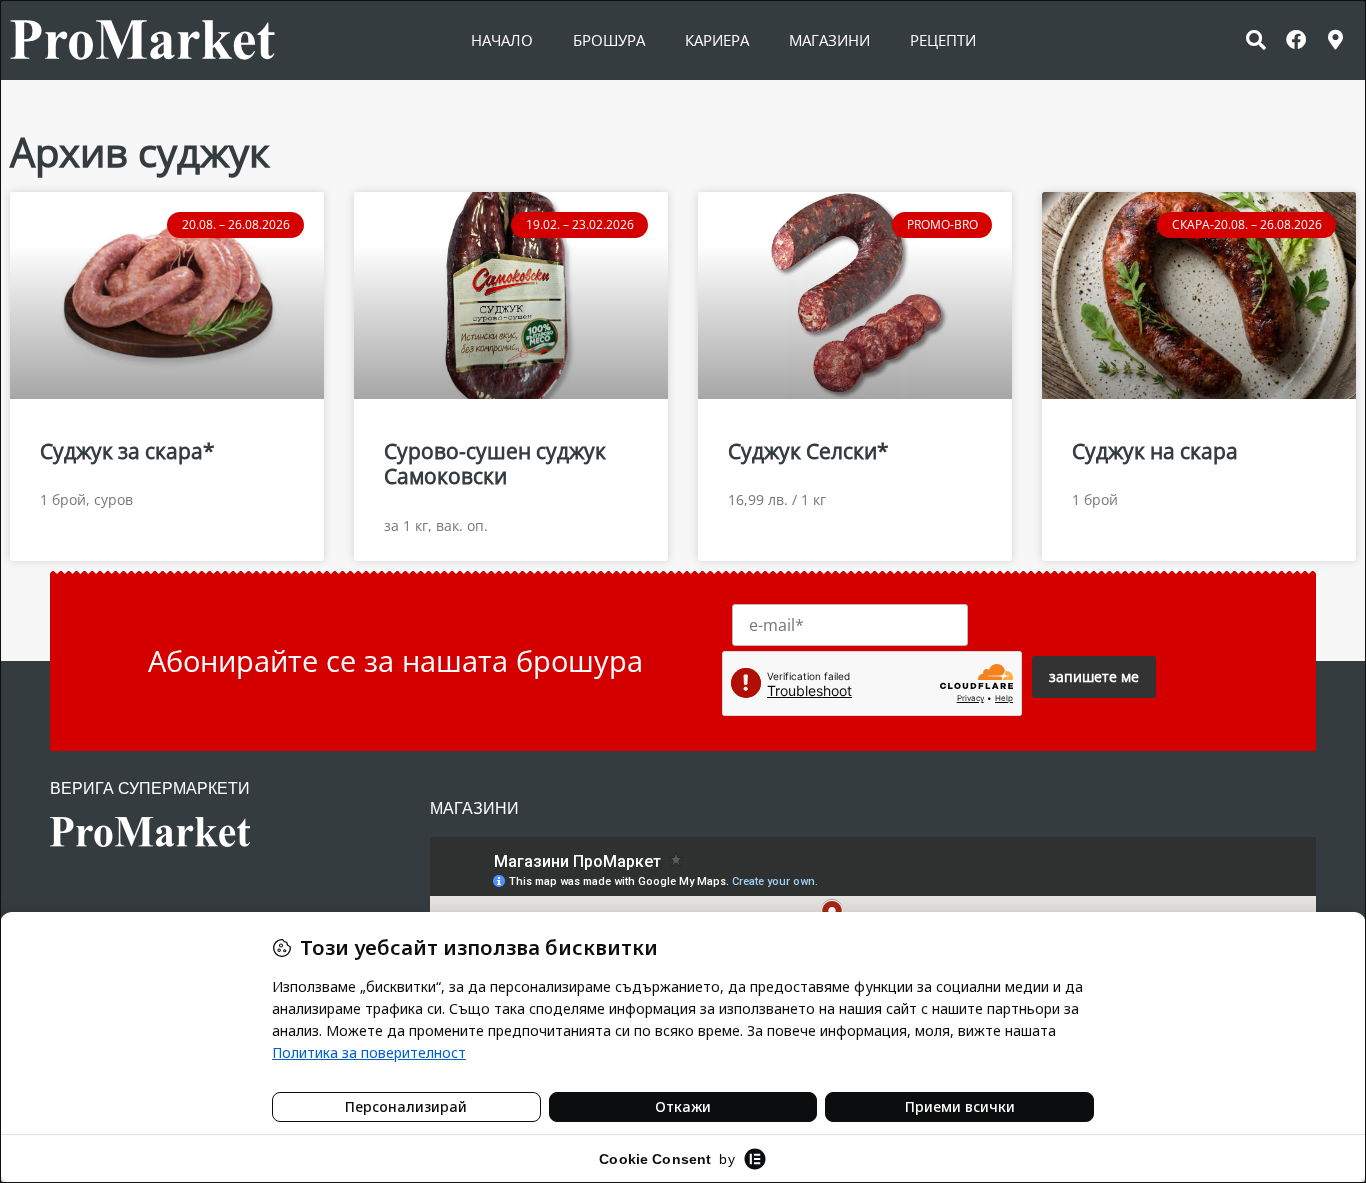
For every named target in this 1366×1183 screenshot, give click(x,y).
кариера (717, 40)
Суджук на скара (1155, 451)
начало (502, 40)
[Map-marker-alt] (1336, 40)
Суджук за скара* (127, 451)
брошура (609, 40)
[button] (1256, 40)
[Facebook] (1296, 40)
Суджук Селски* (808, 451)
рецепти (943, 40)
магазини (829, 40)
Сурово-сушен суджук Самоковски (495, 463)
